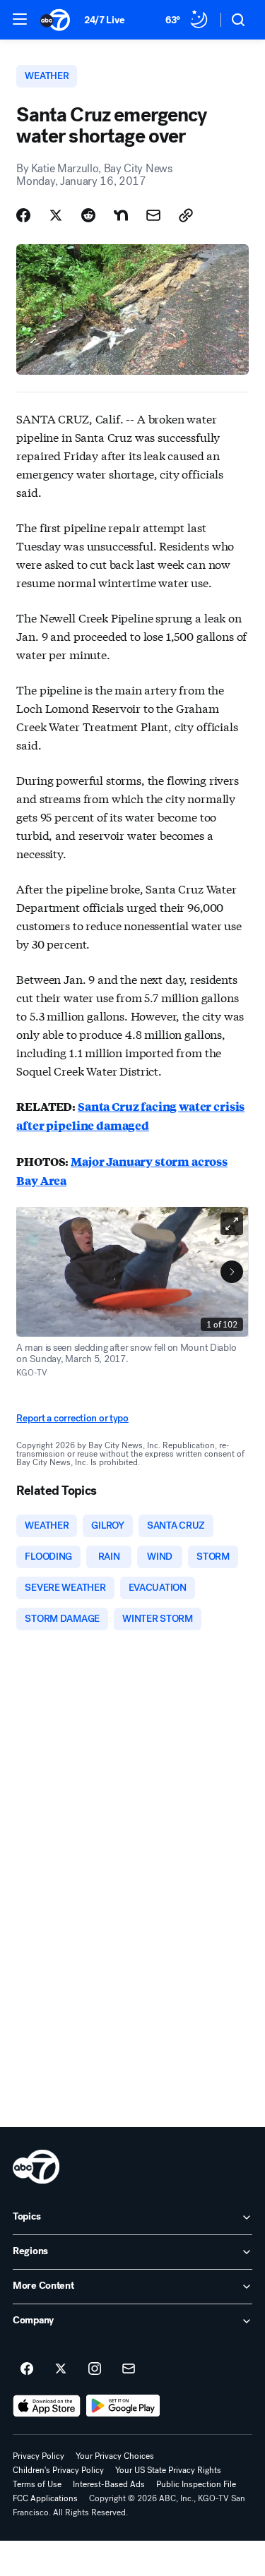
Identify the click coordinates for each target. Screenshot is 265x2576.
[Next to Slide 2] (232, 1272)
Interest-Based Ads (109, 2484)
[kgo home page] (36, 2167)
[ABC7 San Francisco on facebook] (27, 2369)
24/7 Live (104, 20)
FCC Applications (45, 2498)
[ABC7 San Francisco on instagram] (95, 2369)
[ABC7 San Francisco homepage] (55, 20)
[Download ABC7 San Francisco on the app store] (47, 2406)
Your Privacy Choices (115, 2456)
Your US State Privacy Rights (168, 2470)
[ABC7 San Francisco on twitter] (61, 2369)
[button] (20, 19)
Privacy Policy (39, 2456)
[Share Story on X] (56, 215)
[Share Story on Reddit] (88, 215)
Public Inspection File (196, 2484)
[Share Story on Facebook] (23, 215)
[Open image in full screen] (232, 1224)
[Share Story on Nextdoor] (121, 215)
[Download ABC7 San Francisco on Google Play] (123, 2406)
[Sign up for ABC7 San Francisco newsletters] (129, 2369)
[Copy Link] (186, 215)
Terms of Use (37, 2484)
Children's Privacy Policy (58, 2470)
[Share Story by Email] (153, 215)
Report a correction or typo (72, 1418)
